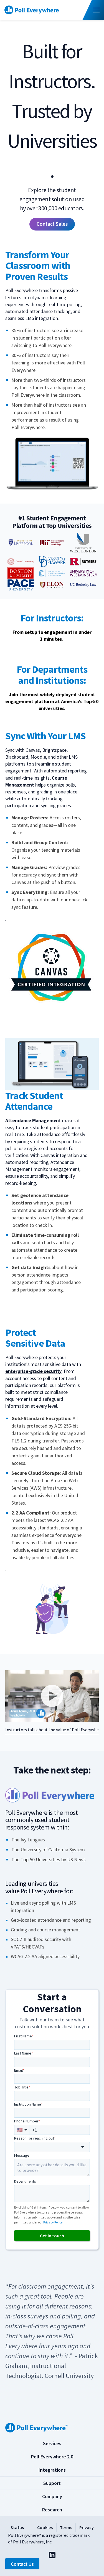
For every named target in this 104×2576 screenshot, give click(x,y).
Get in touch (52, 2236)
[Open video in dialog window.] (52, 1696)
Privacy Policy (53, 2222)
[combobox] (52, 2147)
